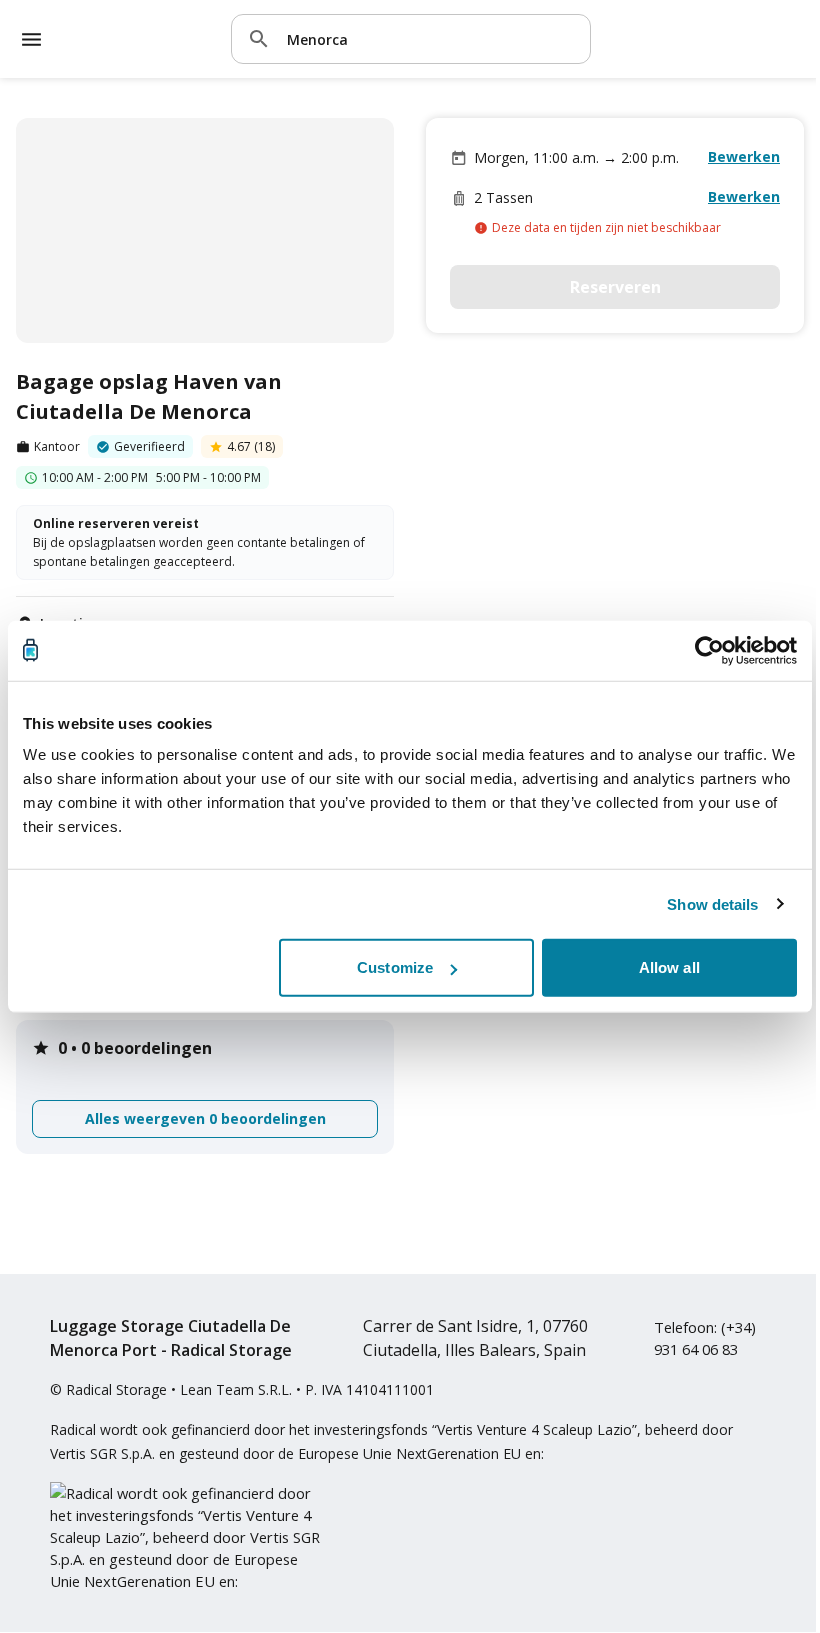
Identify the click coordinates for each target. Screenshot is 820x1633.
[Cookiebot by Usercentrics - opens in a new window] (709, 650)
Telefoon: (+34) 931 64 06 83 (705, 1338)
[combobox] (431, 38)
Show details (712, 903)
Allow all (669, 967)
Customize (395, 967)
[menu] (31, 39)
